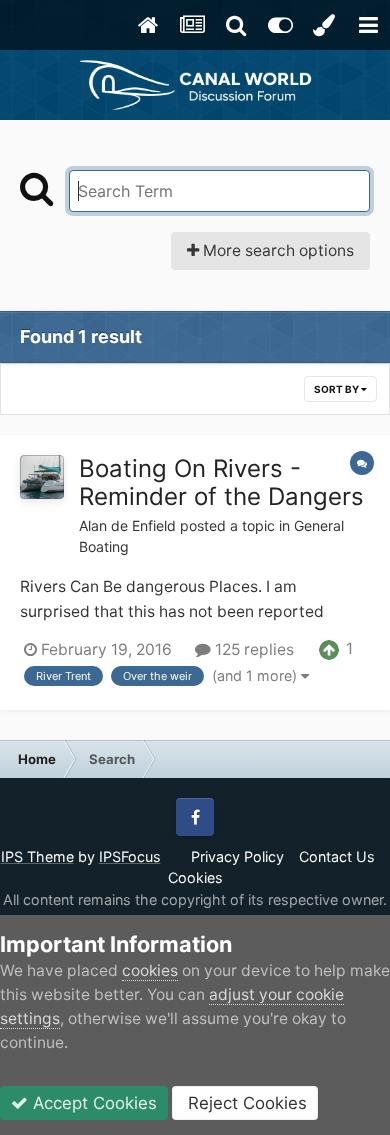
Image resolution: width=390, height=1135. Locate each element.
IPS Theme (37, 856)
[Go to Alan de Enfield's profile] (42, 477)
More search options (276, 250)
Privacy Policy (237, 856)
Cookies (195, 877)
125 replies (252, 649)
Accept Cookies (92, 1103)
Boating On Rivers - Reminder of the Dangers (221, 483)
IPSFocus (130, 856)
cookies (150, 970)
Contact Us (337, 856)
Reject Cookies (245, 1103)
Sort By (337, 389)
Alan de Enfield (127, 525)
